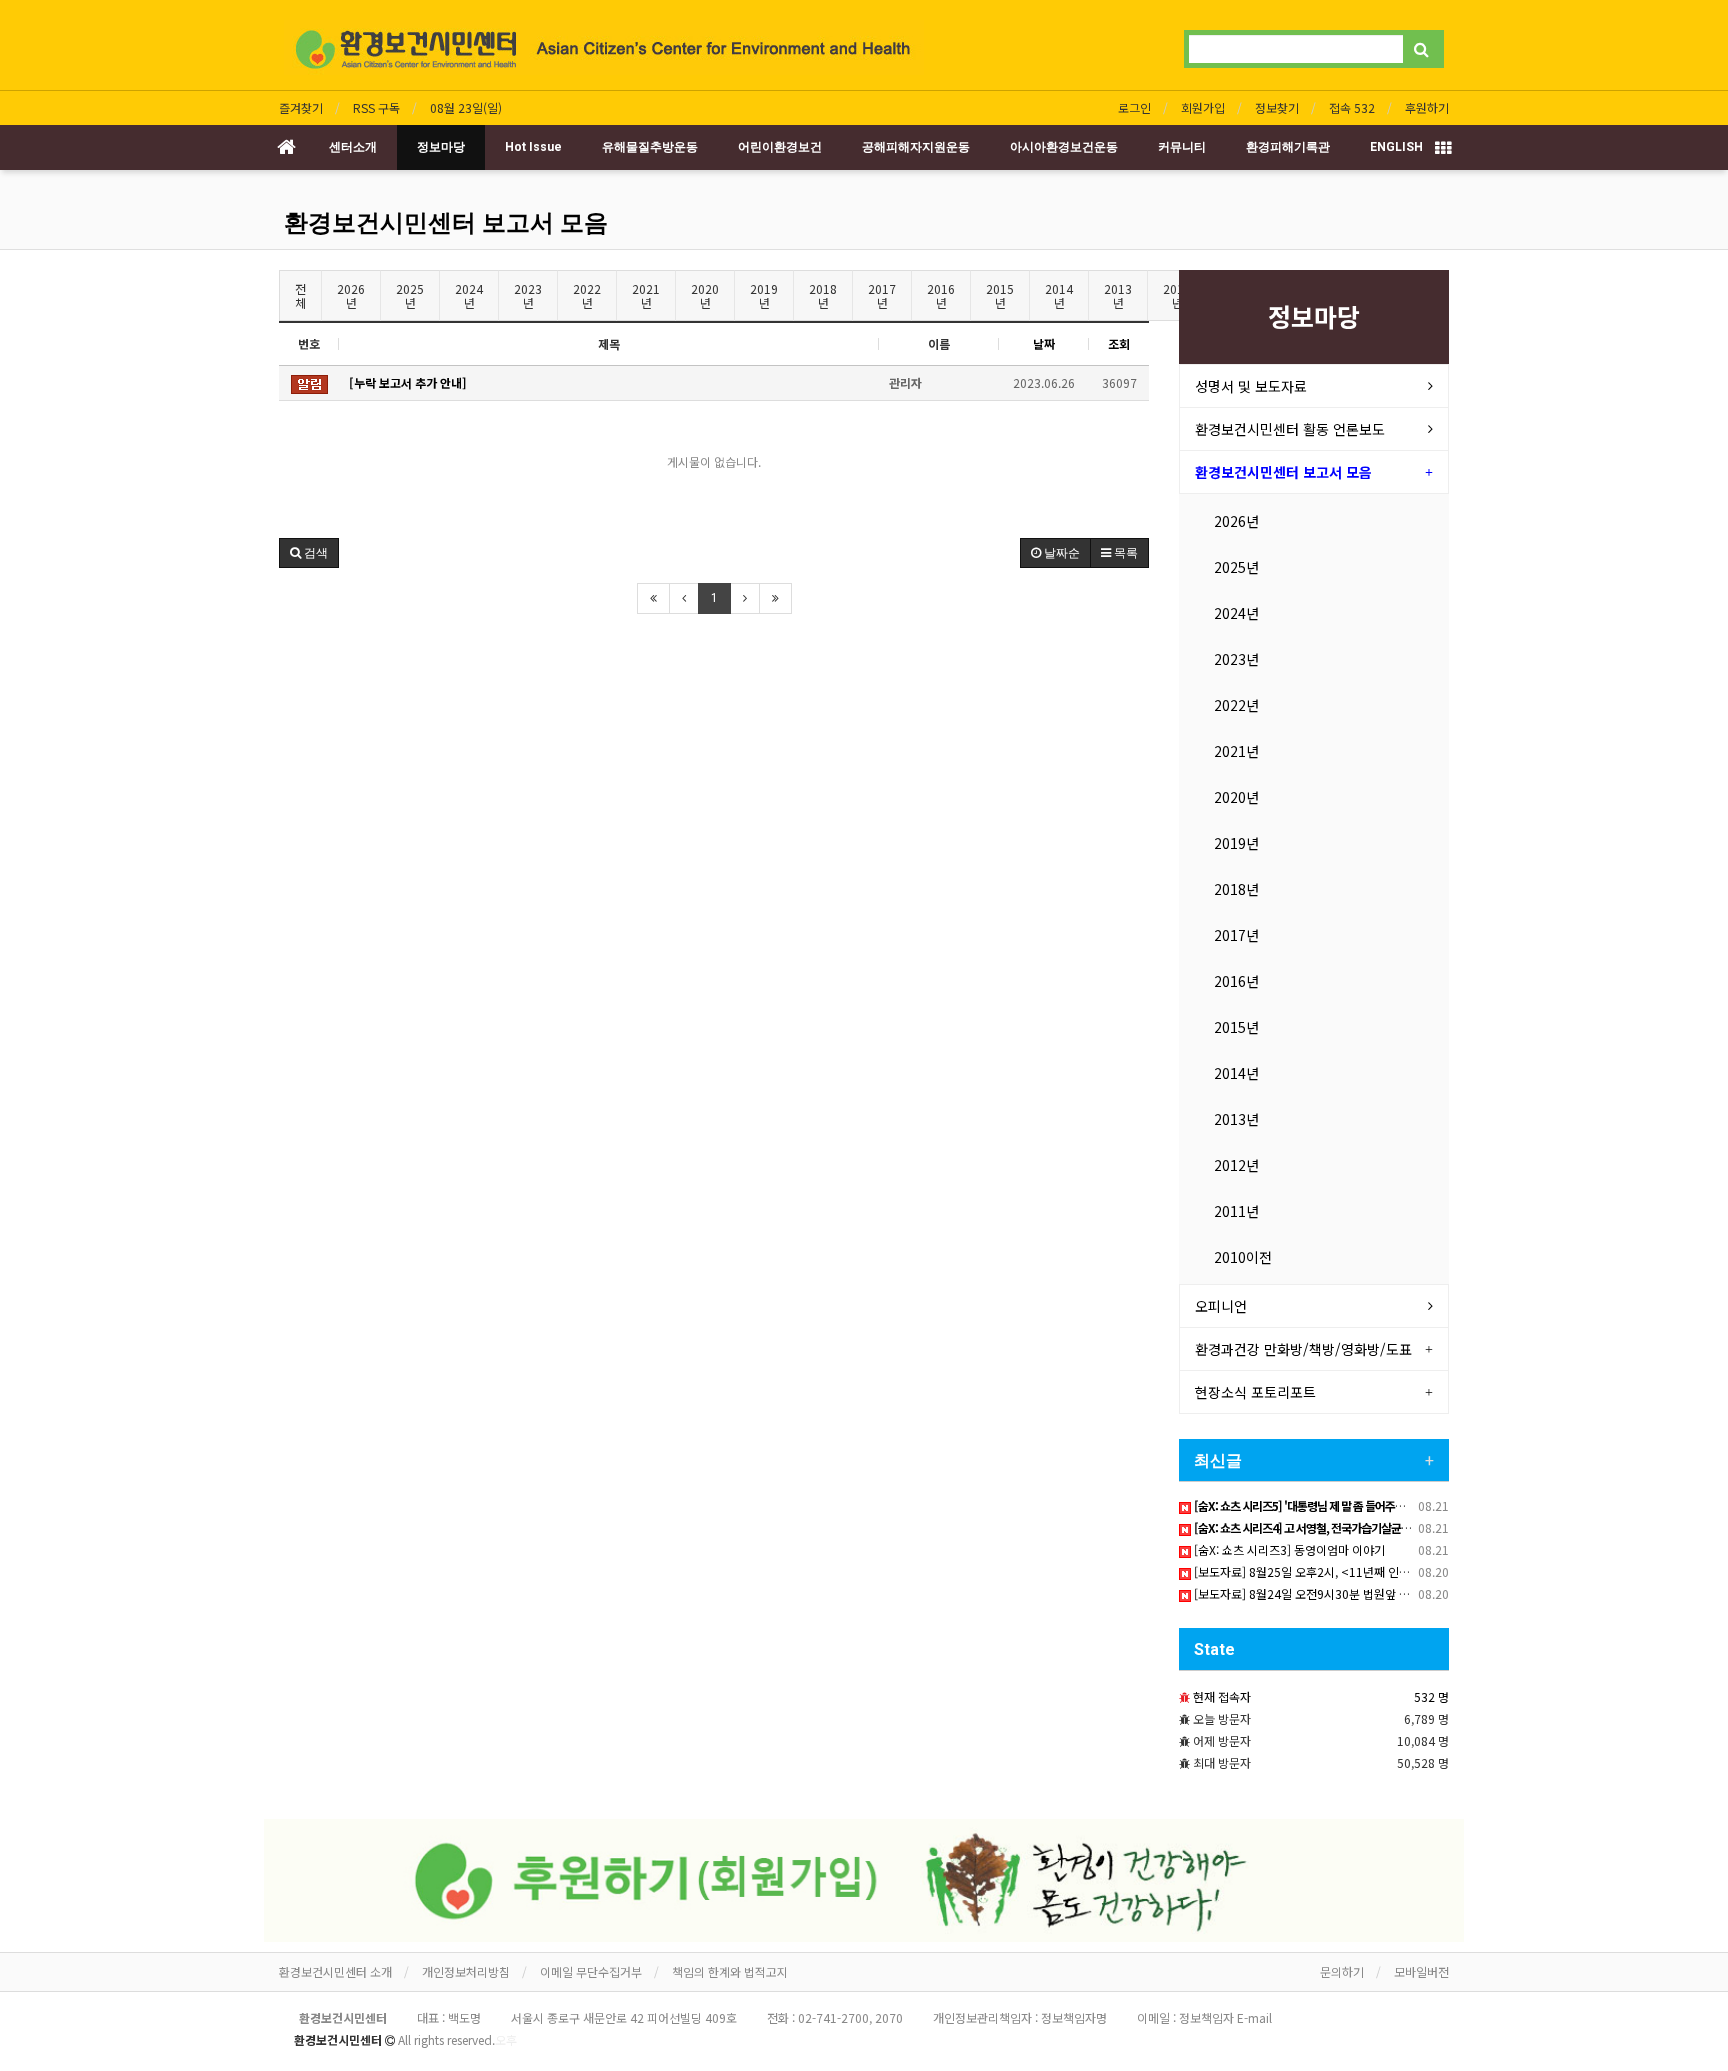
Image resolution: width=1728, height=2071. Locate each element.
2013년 (1118, 295)
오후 (506, 2039)
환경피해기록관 (1288, 147)
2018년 (823, 295)
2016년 (941, 295)
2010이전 (1243, 1257)
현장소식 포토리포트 (1255, 1392)
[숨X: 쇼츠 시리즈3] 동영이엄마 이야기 (1288, 1549)
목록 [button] (1124, 553)
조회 (1119, 343)
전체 (300, 295)
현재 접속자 (1222, 1696)
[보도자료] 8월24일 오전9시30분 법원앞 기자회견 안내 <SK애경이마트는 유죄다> (1397, 1593)
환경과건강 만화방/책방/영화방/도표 (1303, 1349)
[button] (309, 553)
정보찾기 (1277, 107)
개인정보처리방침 (466, 1971)
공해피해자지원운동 (916, 147)
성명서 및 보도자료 (1251, 386)
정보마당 (441, 147)
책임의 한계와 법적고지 (730, 1971)
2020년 (705, 295)
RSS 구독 (376, 107)
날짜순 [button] (1060, 553)
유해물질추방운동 (650, 147)
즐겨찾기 (301, 107)
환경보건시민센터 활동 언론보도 (1290, 429)
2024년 (469, 295)
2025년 (410, 295)
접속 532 (1352, 107)
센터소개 (353, 147)
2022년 (587, 295)
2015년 (1000, 295)
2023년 (528, 295)
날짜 (1044, 343)
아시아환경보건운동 (1064, 147)
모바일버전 (1421, 1971)
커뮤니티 (1182, 147)
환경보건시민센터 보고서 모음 (446, 223)
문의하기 (1342, 1971)
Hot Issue (533, 147)
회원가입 (1203, 107)
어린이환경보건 (780, 147)
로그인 (1134, 107)
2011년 (1236, 1211)
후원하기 (1427, 107)
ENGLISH (1396, 147)
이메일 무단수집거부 (591, 1971)
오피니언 (1221, 1306)
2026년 (351, 295)
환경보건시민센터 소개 (335, 1971)
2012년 (1236, 1165)
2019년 (764, 295)
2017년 (882, 295)
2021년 (646, 295)
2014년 (1059, 295)
